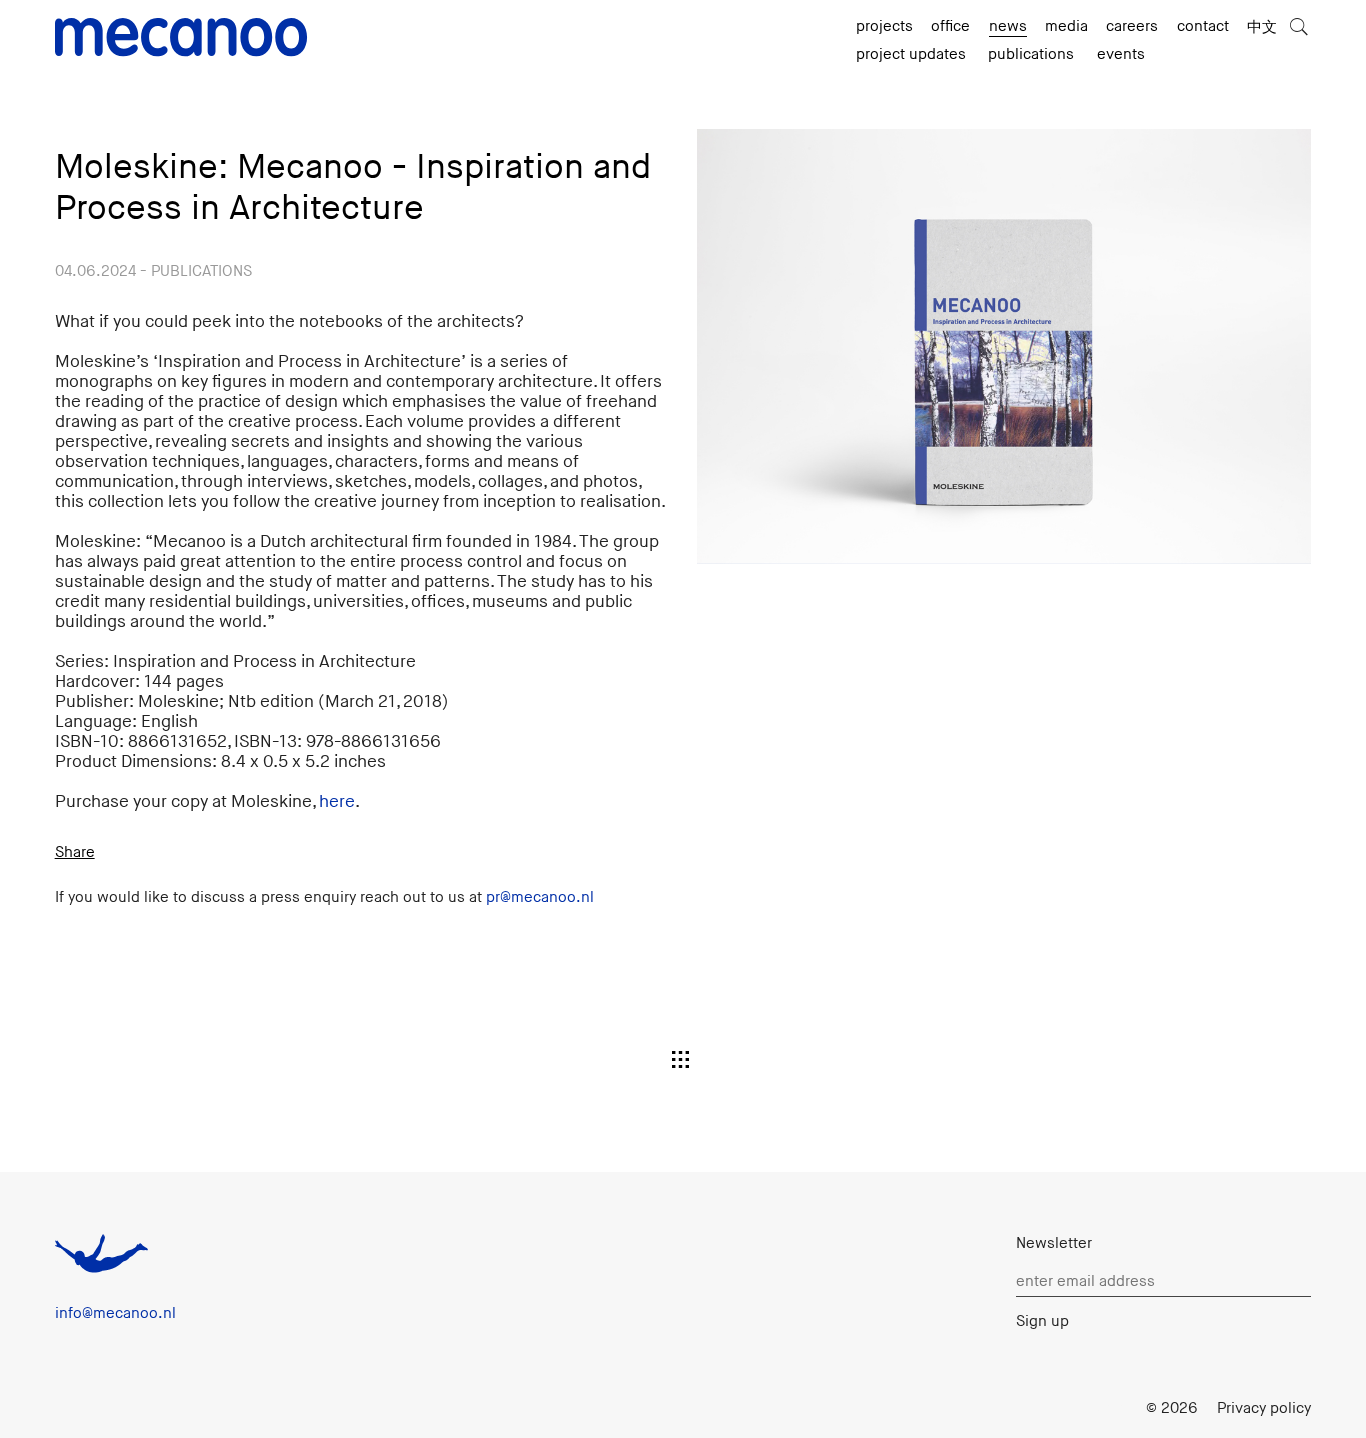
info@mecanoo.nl (115, 1313)
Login (1107, 1408)
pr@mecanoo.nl (540, 897)
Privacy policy (1264, 1408)
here (337, 802)
